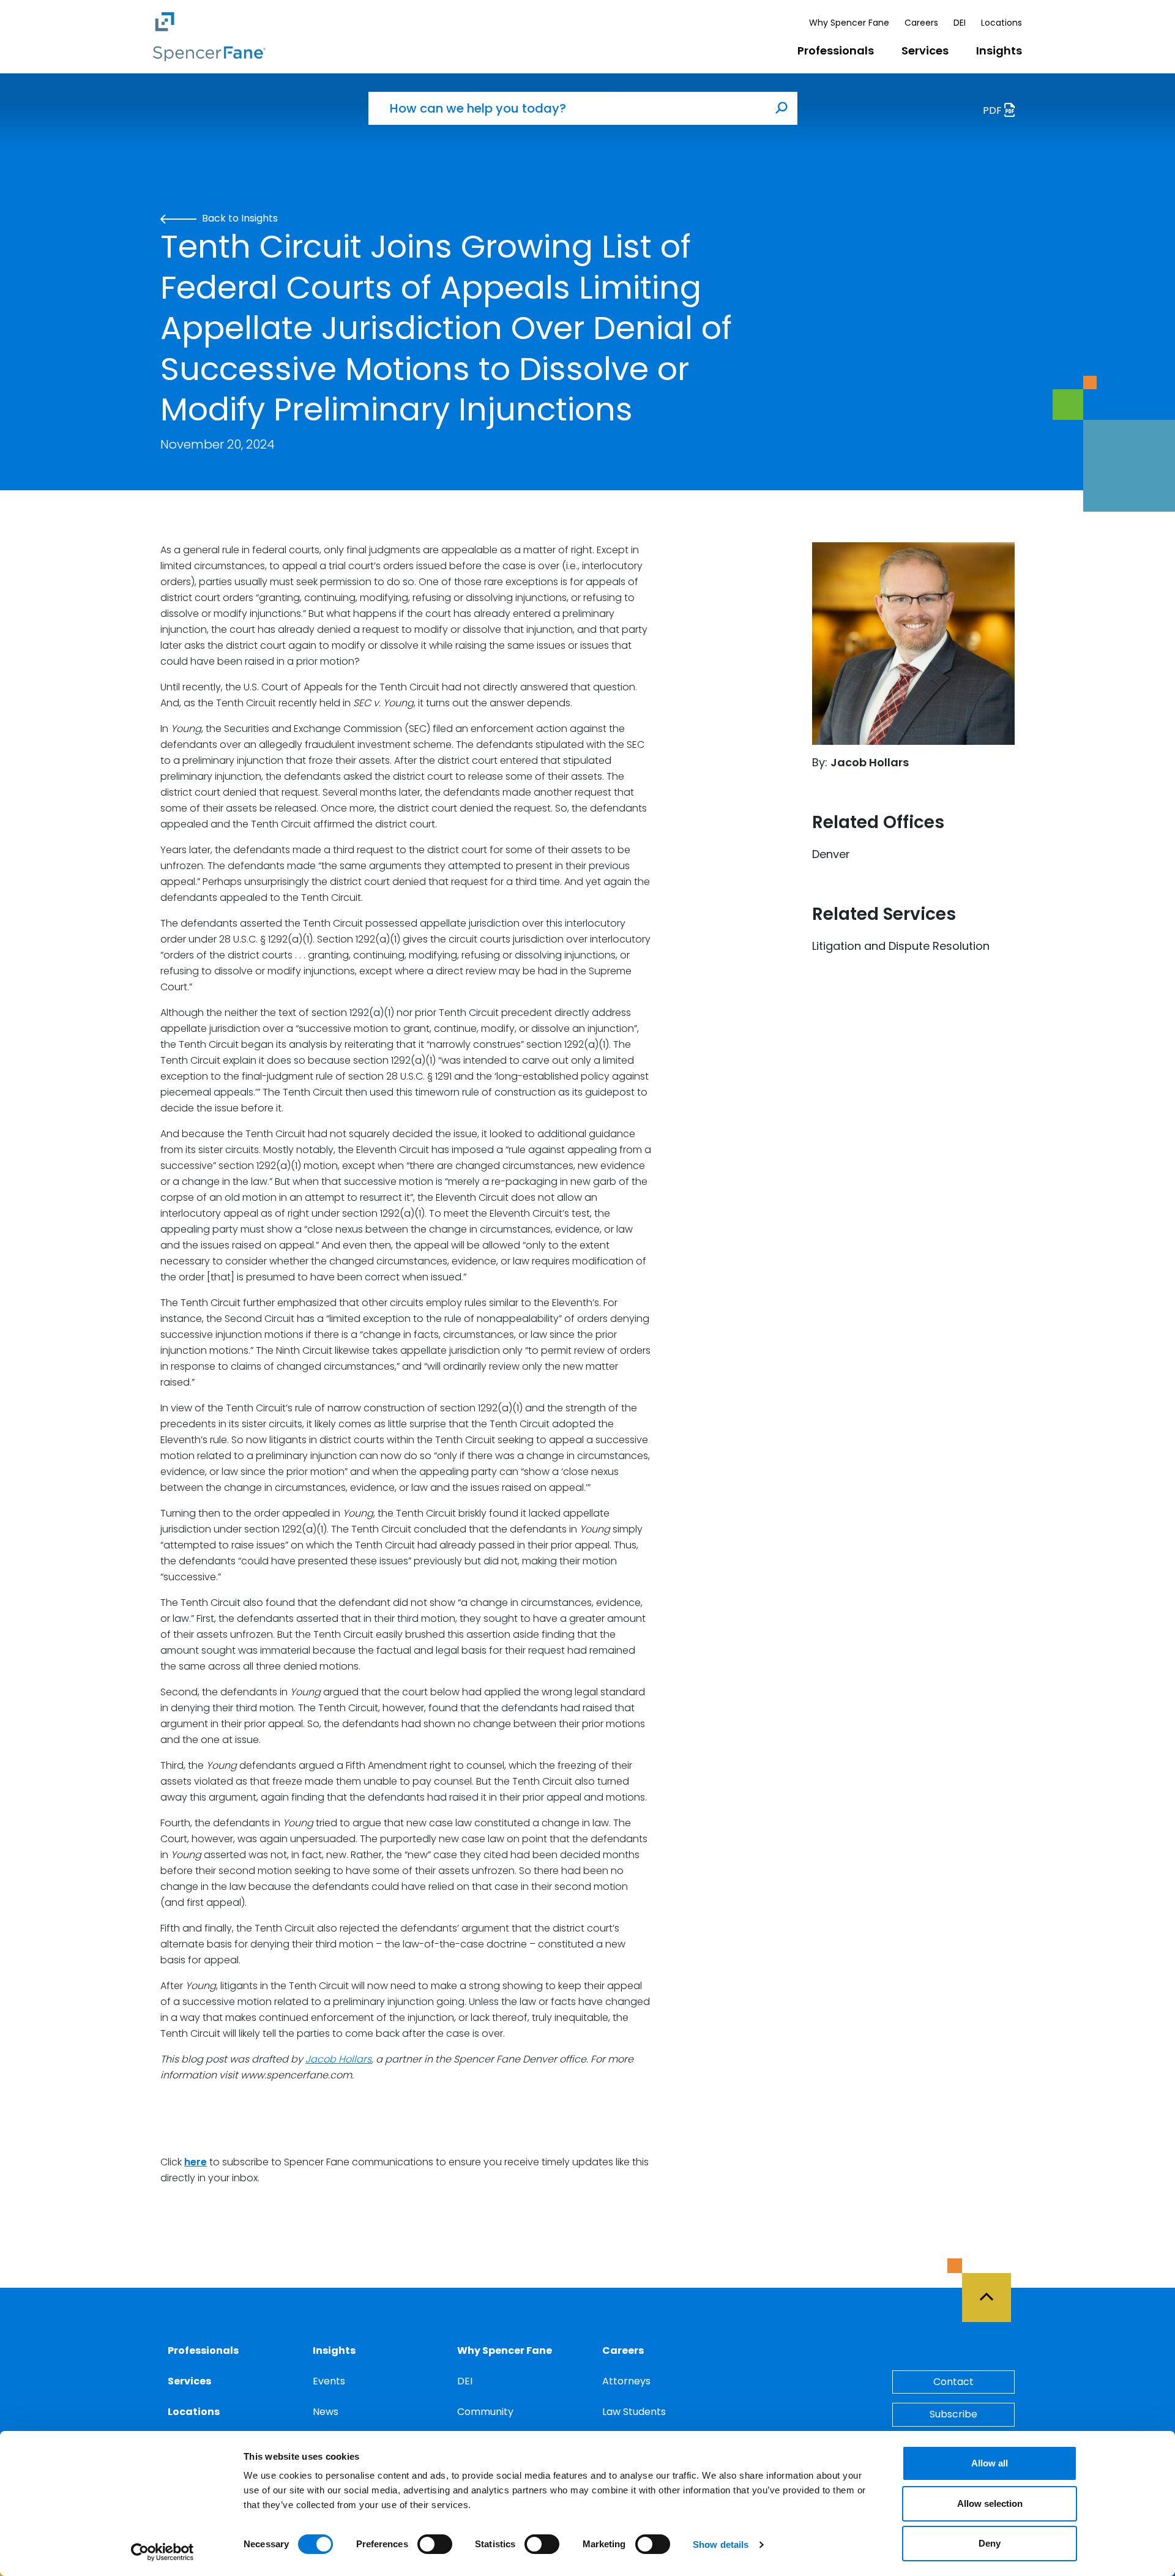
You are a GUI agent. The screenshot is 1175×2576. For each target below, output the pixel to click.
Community (485, 2412)
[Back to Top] (992, 2290)
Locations (1002, 23)
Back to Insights (239, 218)
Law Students (634, 2412)
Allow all (990, 2463)
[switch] (435, 2544)
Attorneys (626, 2381)
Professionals (836, 50)
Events (329, 2381)
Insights (999, 50)
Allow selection (990, 2503)
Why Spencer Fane (849, 23)
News (326, 2412)
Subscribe (953, 2414)
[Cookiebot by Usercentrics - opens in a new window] (162, 2552)
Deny (990, 2543)
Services (925, 50)
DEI (960, 23)
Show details (721, 2544)
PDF (994, 110)
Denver (831, 854)
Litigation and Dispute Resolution (901, 946)
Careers (921, 23)
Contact (953, 2382)
